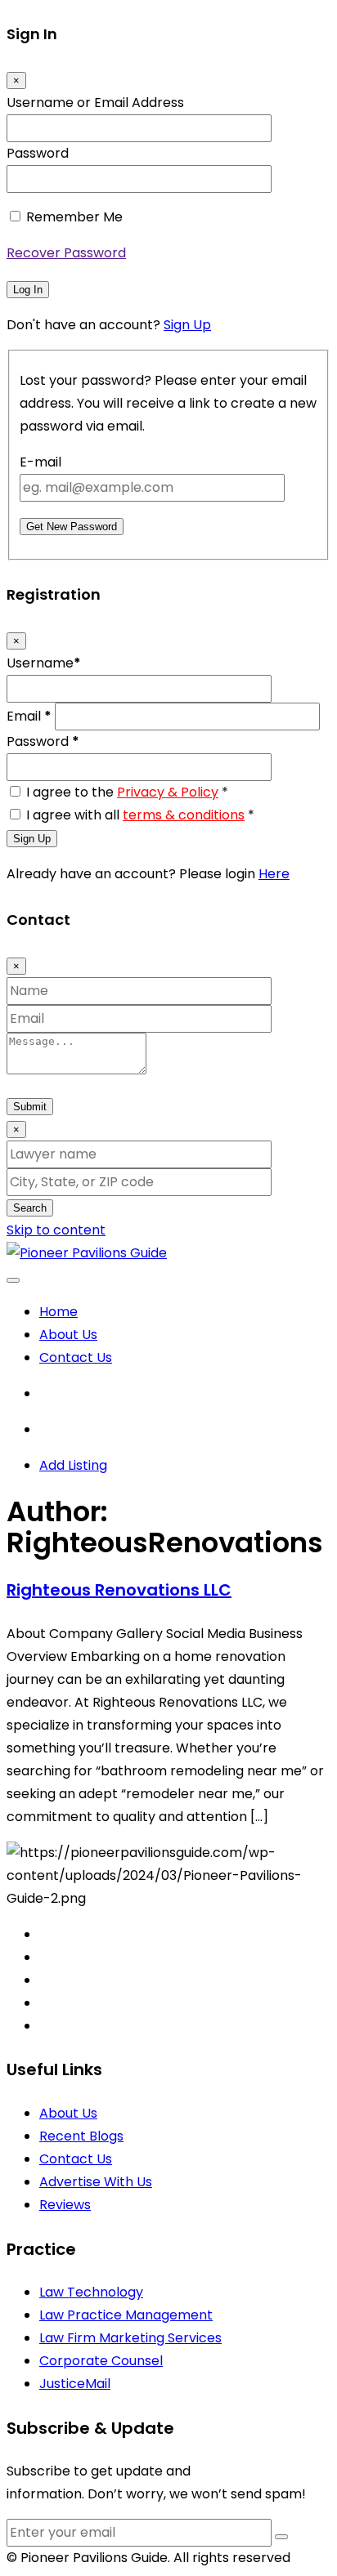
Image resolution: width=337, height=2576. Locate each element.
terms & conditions (184, 815)
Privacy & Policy (168, 792)
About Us (68, 1335)
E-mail (40, 462)
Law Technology (91, 2292)
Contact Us (76, 1357)
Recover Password (66, 253)
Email (29, 716)
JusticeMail (75, 2384)
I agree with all (140, 815)
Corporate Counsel (101, 2361)
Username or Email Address (95, 103)
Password (38, 153)
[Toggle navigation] (13, 1280)
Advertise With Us (96, 2182)
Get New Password (72, 527)
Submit (30, 1107)
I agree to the (127, 792)
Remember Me (74, 217)
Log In (28, 290)
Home (58, 1312)
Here (274, 874)
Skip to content (56, 1230)
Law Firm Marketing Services (130, 2338)
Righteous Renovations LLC (119, 1590)
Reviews (65, 2205)
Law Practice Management (126, 2315)
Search (30, 1208)
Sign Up (187, 325)
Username (44, 663)
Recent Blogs (81, 2136)
